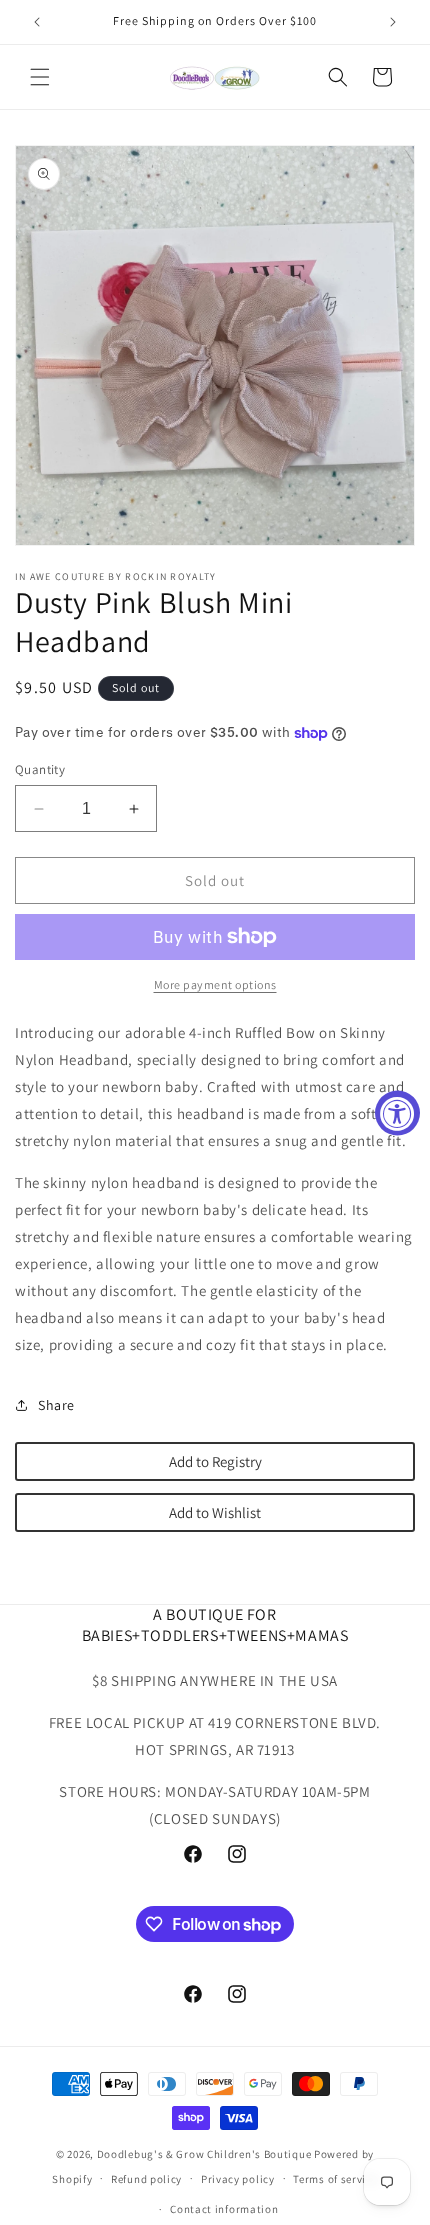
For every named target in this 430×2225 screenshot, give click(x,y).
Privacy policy (238, 2179)
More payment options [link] (215, 984)
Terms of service (335, 2179)
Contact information (224, 2209)
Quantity (40, 769)
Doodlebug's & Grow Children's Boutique (204, 2154)
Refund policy (146, 2179)
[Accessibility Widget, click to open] (397, 1112)
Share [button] (56, 1405)
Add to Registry (215, 1461)
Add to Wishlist (215, 1512)
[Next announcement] (393, 22)
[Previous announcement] (37, 22)
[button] (40, 77)
